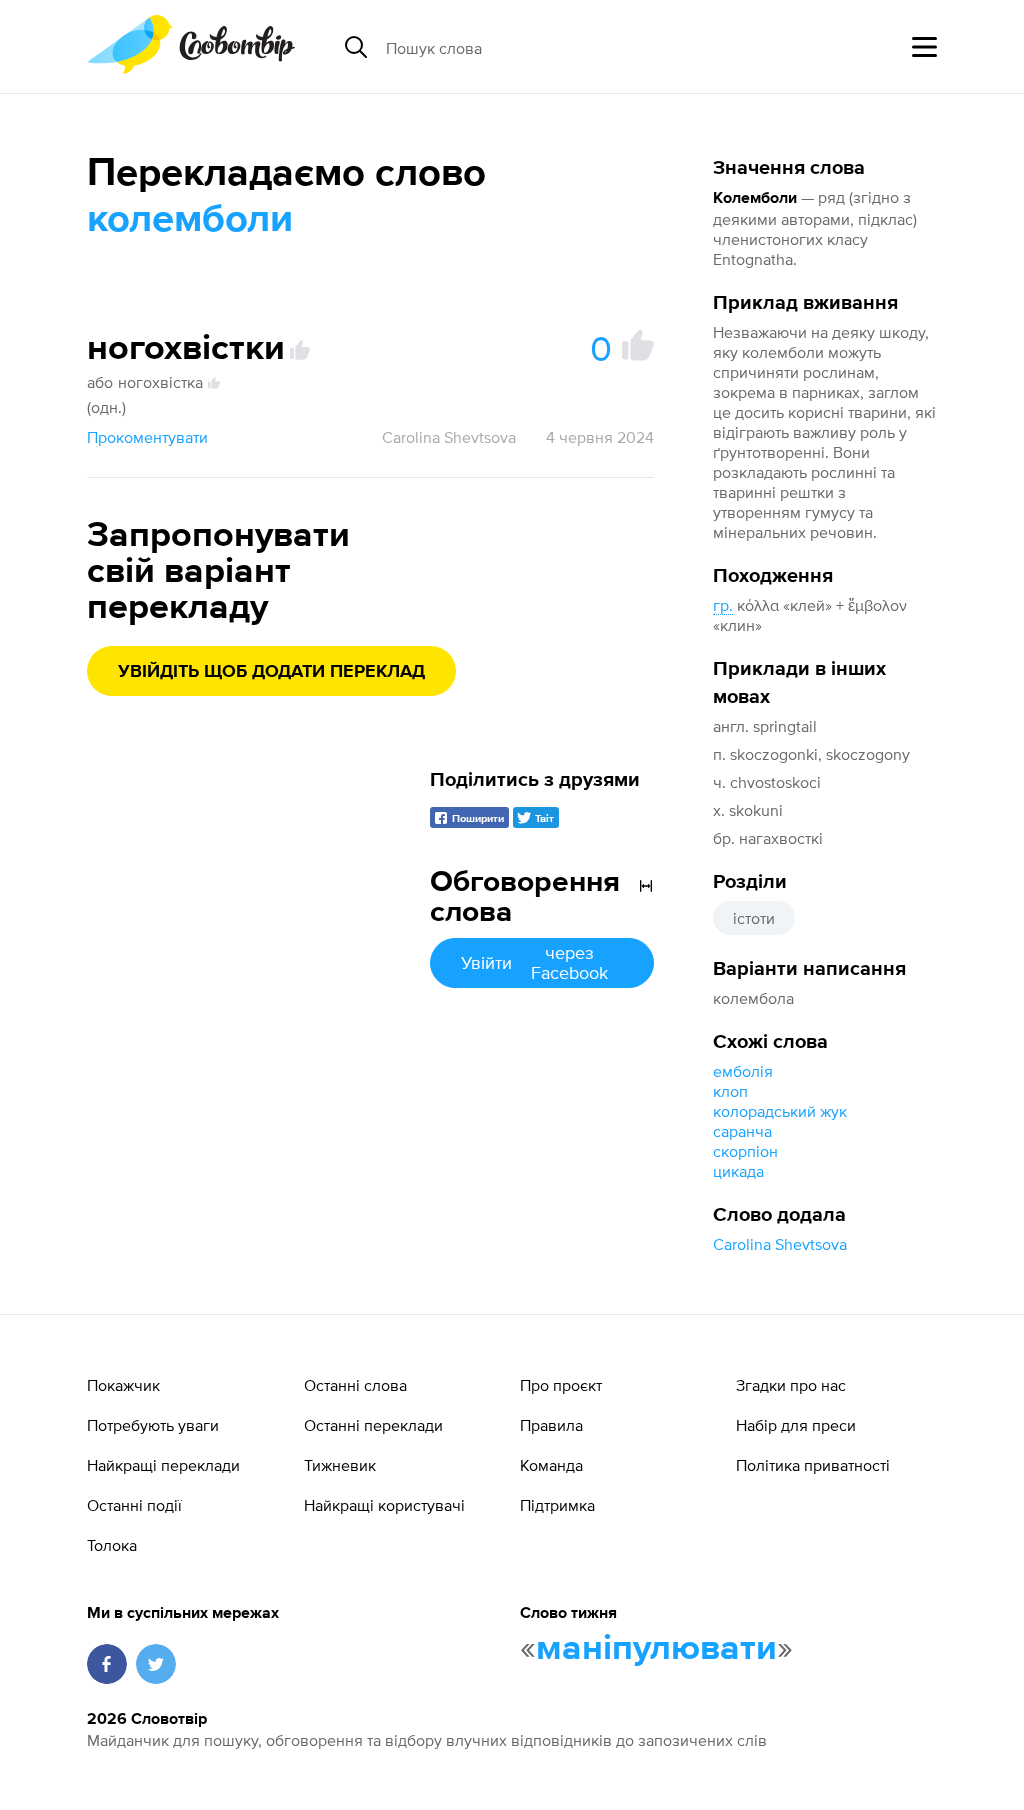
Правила (551, 1425)
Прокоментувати (147, 437)
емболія (743, 1071)
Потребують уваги (153, 1425)
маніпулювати (656, 1649)
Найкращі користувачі (384, 1505)
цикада (738, 1171)
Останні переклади (373, 1425)
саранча (742, 1131)
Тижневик (340, 1465)
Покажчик (123, 1385)
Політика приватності (813, 1465)
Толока (112, 1545)
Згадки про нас (791, 1385)
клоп (730, 1091)
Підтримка (557, 1505)
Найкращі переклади (163, 1465)
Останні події (134, 1505)
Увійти (534, 962)
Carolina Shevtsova (780, 1244)
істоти (754, 918)
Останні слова (355, 1385)
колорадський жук (780, 1111)
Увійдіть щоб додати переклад (271, 672)
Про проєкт (561, 1385)
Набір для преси (796, 1425)
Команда (551, 1465)
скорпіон (745, 1151)
